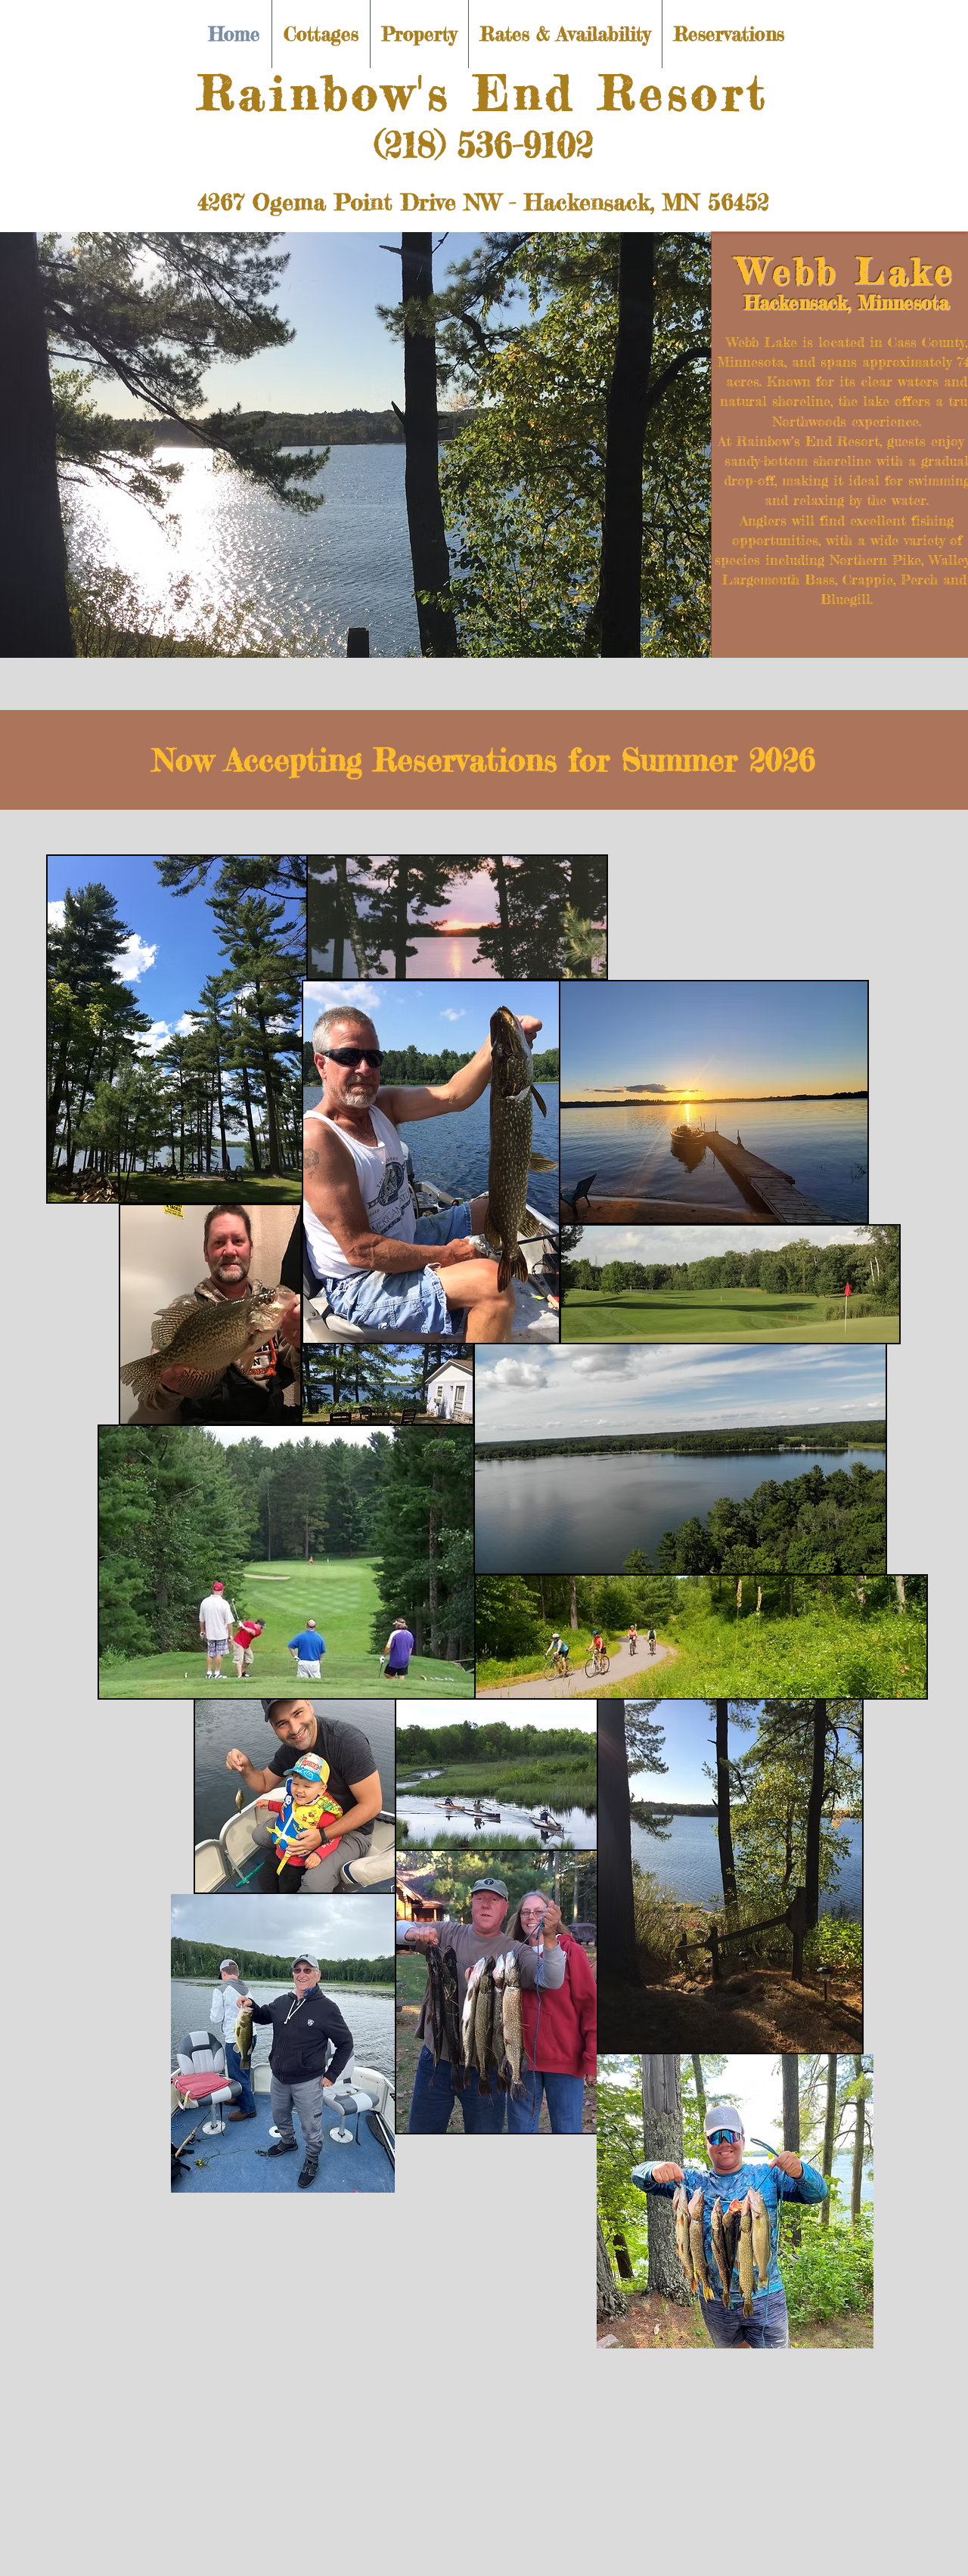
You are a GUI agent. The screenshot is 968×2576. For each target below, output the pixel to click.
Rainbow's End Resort (483, 92)
